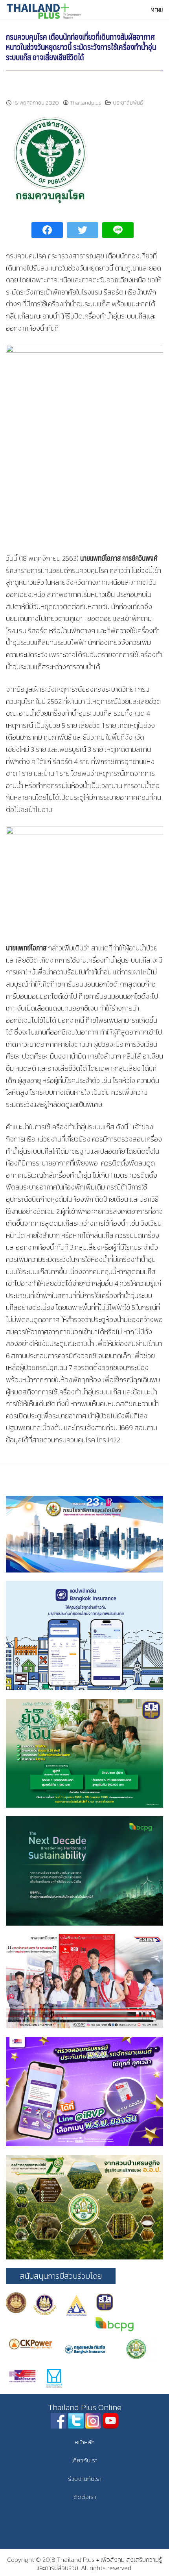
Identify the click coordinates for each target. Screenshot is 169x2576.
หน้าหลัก (85, 2442)
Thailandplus (86, 103)
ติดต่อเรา (85, 2497)
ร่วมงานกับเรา (85, 2479)
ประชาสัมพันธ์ (128, 103)
